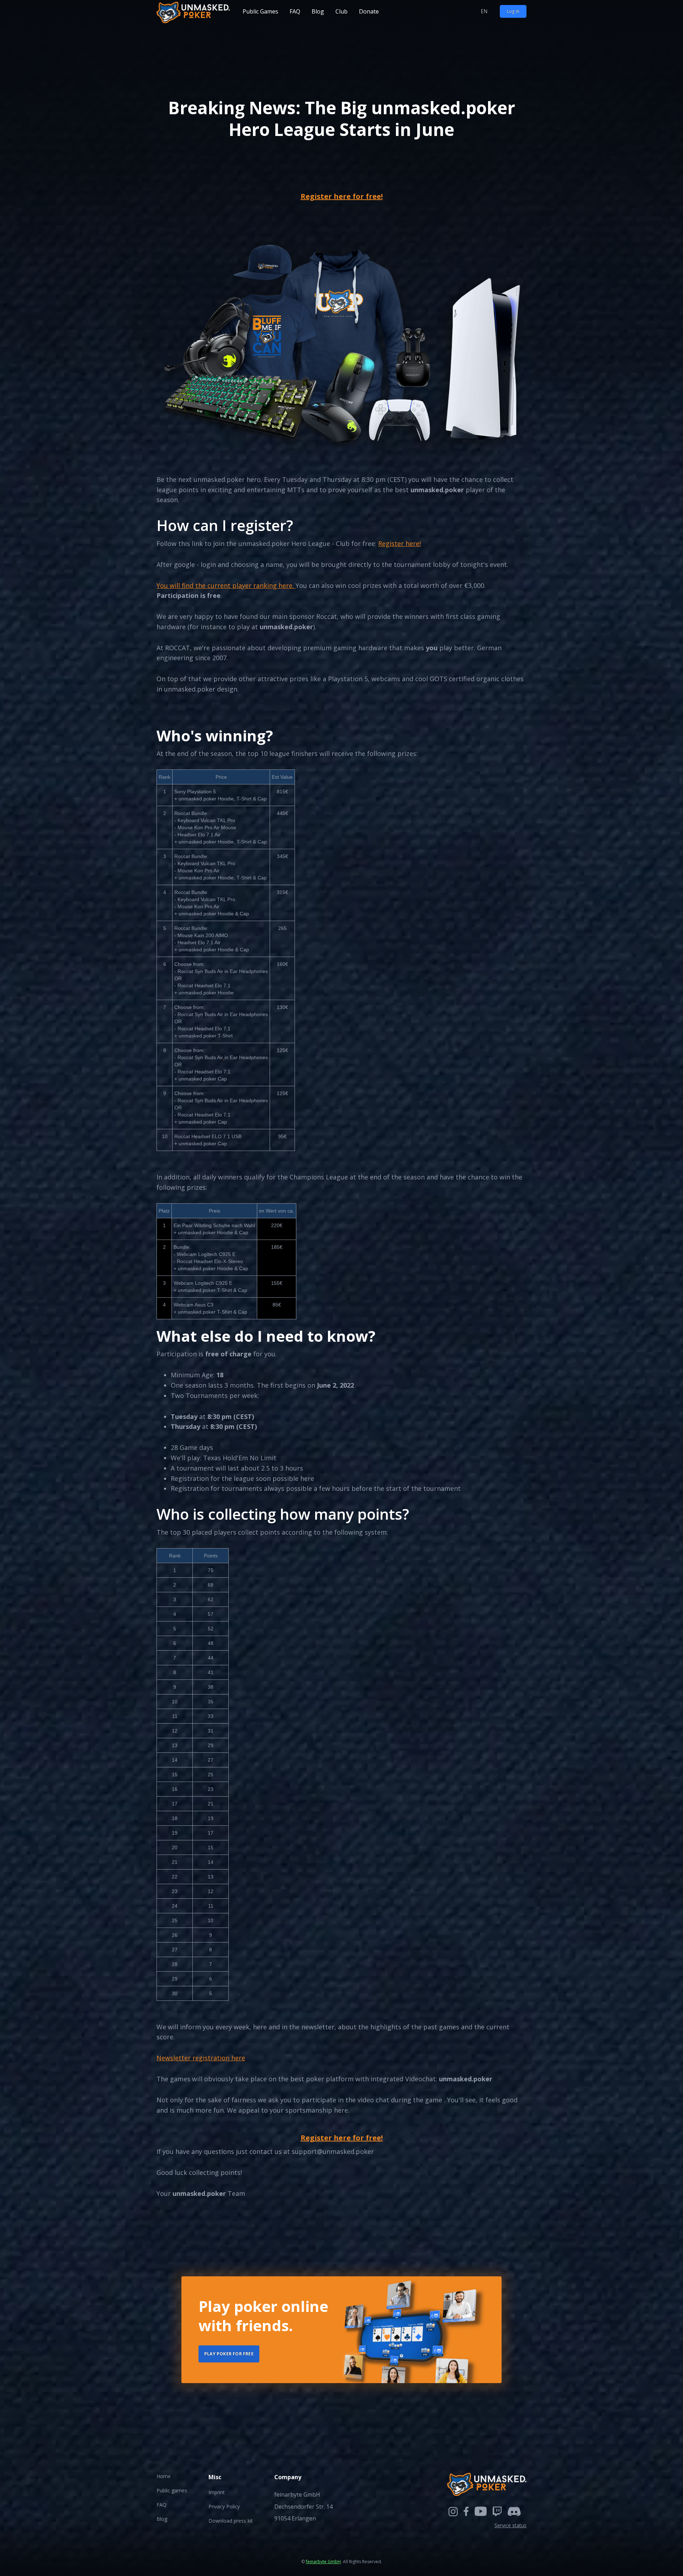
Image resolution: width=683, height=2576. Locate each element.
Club (341, 11)
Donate (369, 11)
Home (164, 2476)
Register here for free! (342, 196)
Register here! (399, 543)
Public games (172, 2490)
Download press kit (231, 2521)
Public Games (260, 11)
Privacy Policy (224, 2506)
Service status (510, 2525)
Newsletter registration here (201, 2058)
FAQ (295, 11)
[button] (484, 12)
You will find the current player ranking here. (226, 585)
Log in (513, 11)
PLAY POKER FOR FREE (229, 2354)
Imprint (217, 2492)
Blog (318, 11)
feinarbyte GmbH (323, 2562)
